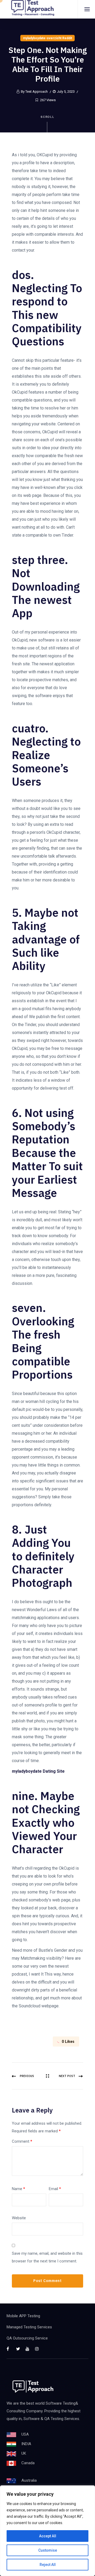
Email (55, 2189)
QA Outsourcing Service (27, 2338)
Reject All (48, 2565)
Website (19, 2218)
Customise (48, 2550)
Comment (22, 2141)
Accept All (48, 2536)
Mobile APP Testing (23, 2316)
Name (18, 2189)
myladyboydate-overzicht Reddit (47, 38)
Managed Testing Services (29, 2327)
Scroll (48, 117)
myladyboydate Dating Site (38, 1771)
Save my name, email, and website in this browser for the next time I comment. (47, 2257)
